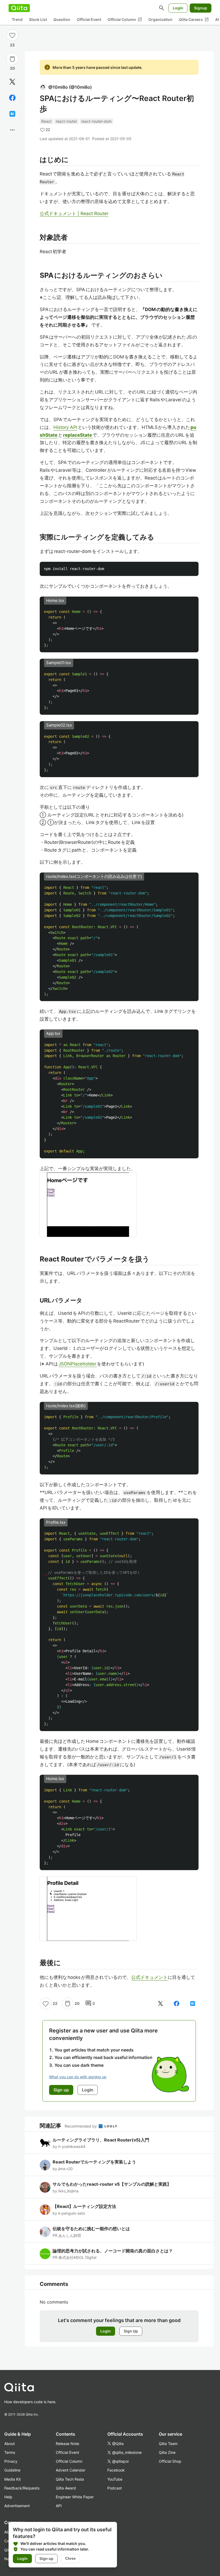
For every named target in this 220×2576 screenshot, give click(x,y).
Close (70, 2558)
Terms (10, 2452)
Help (8, 2497)
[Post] (12, 82)
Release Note (67, 2444)
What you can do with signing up (78, 2077)
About (10, 2444)
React (46, 121)
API (59, 2506)
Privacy (11, 2461)
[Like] (12, 35)
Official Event (89, 19)
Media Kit (12, 2479)
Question (62, 19)
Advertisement (17, 2506)
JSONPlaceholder (78, 1364)
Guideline (12, 2470)
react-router (66, 121)
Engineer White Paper (75, 2497)
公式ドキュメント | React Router (74, 214)
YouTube (115, 2479)
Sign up (46, 2558)
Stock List (38, 19)
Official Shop (170, 2461)
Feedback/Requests (22, 2488)
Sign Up (131, 2331)
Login (178, 8)
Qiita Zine (167, 2452)
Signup (201, 8)
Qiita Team (168, 2444)
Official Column (125, 20)
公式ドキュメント (149, 1977)
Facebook (116, 2470)
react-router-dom (96, 121)
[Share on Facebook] (12, 98)
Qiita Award (66, 2488)
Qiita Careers (194, 20)
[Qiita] (19, 8)
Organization (160, 19)
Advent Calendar (71, 2470)
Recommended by (81, 2126)
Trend (17, 19)
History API (65, 427)
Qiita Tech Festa (70, 2479)
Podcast (115, 2488)
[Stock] (12, 59)
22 (12, 45)
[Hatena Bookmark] (12, 114)
